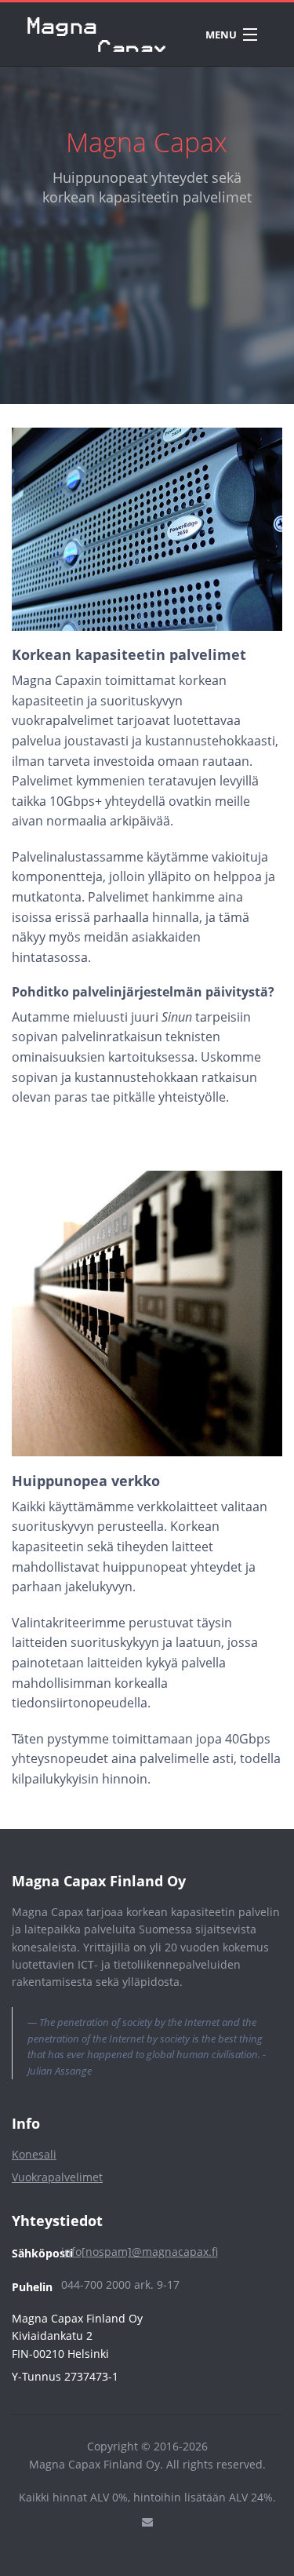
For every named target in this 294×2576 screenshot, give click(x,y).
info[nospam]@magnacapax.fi (140, 2252)
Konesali (34, 2154)
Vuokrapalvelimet (57, 2177)
